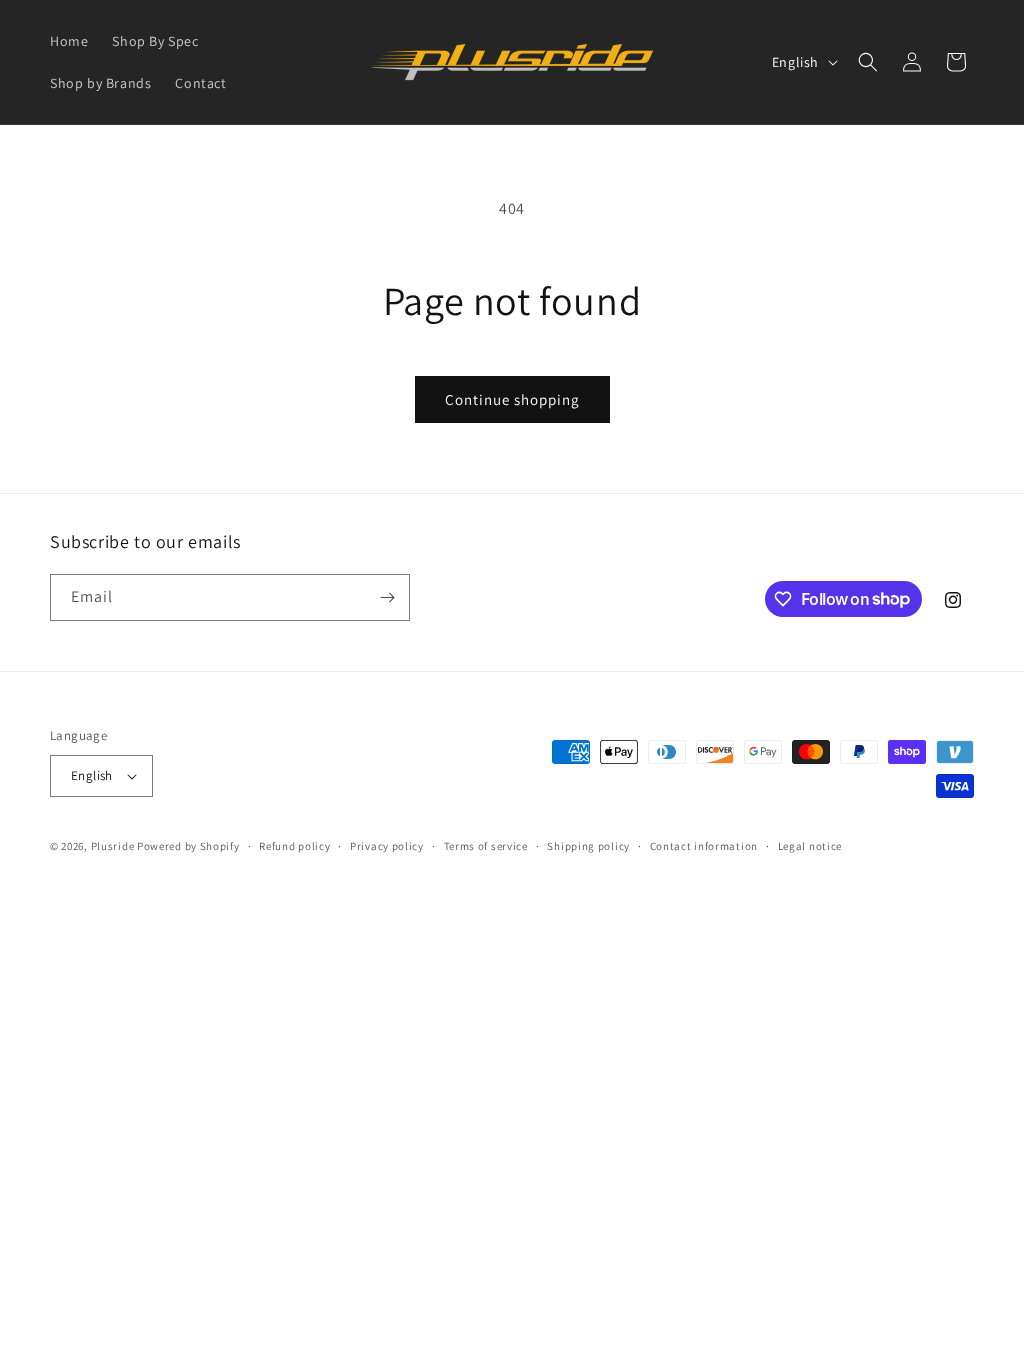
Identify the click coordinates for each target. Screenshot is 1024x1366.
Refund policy (294, 846)
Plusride (113, 846)
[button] (868, 62)
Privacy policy (387, 846)
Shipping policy (588, 846)
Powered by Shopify (188, 846)
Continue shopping (512, 399)
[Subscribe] (387, 597)
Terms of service (486, 846)
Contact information (704, 846)
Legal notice (810, 846)
